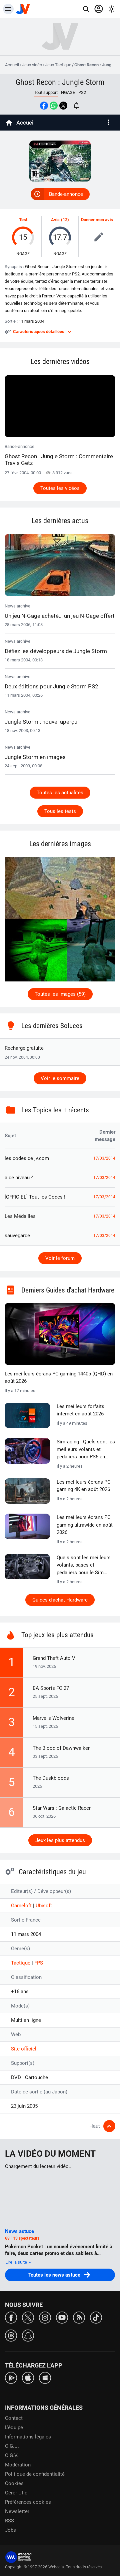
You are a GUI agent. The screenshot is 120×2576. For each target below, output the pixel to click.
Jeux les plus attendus (60, 1840)
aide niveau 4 (19, 1178)
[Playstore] (11, 2377)
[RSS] (79, 2317)
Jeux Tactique (58, 65)
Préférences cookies (28, 2502)
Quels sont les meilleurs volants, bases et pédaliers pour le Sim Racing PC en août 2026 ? (85, 1566)
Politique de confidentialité (35, 2474)
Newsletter (17, 2511)
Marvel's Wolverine (53, 1718)
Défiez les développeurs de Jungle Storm (56, 651)
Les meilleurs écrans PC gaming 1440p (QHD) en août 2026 (59, 1378)
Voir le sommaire (60, 1078)
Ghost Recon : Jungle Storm (60, 82)
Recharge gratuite (24, 1048)
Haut (95, 2126)
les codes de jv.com (27, 1158)
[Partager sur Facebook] (44, 106)
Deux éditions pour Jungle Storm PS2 (51, 686)
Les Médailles (20, 1216)
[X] (28, 2317)
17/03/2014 (104, 1158)
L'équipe (14, 2427)
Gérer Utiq (16, 2493)
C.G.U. (12, 2446)
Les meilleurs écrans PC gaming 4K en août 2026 (84, 1486)
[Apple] (28, 2377)
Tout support (46, 92)
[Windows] (45, 2377)
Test (23, 220)
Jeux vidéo (32, 65)
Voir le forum (60, 1258)
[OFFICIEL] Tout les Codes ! (35, 1197)
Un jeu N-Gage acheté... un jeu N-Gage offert (60, 616)
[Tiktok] (96, 2317)
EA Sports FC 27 (51, 1688)
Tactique (21, 1963)
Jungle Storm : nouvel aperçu (41, 722)
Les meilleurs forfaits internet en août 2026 (80, 1410)
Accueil (12, 65)
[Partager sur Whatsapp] (54, 106)
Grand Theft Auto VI (55, 1658)
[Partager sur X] (63, 106)
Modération (18, 2465)
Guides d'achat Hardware (60, 1600)
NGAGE (68, 92)
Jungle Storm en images (35, 757)
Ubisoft (44, 1906)
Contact (14, 2418)
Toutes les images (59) (60, 994)
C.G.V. (12, 2455)
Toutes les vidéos (60, 488)
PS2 (82, 92)
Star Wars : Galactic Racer (62, 1808)
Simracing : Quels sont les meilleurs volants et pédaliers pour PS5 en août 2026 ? (86, 1450)
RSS (9, 2521)
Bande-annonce (66, 194)
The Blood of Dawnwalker (61, 1748)
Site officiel (24, 2049)
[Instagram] (45, 2317)
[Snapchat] (28, 2335)
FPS (39, 1963)
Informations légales (28, 2437)
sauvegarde (17, 1236)
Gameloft (22, 1906)
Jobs (10, 2530)
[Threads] (11, 2335)
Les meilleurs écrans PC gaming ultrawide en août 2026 (85, 1525)
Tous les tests (60, 811)
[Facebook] (11, 2317)
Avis (55, 220)
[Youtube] (62, 2317)
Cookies (14, 2483)
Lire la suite (17, 2262)
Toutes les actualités (60, 793)
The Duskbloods (51, 1778)
